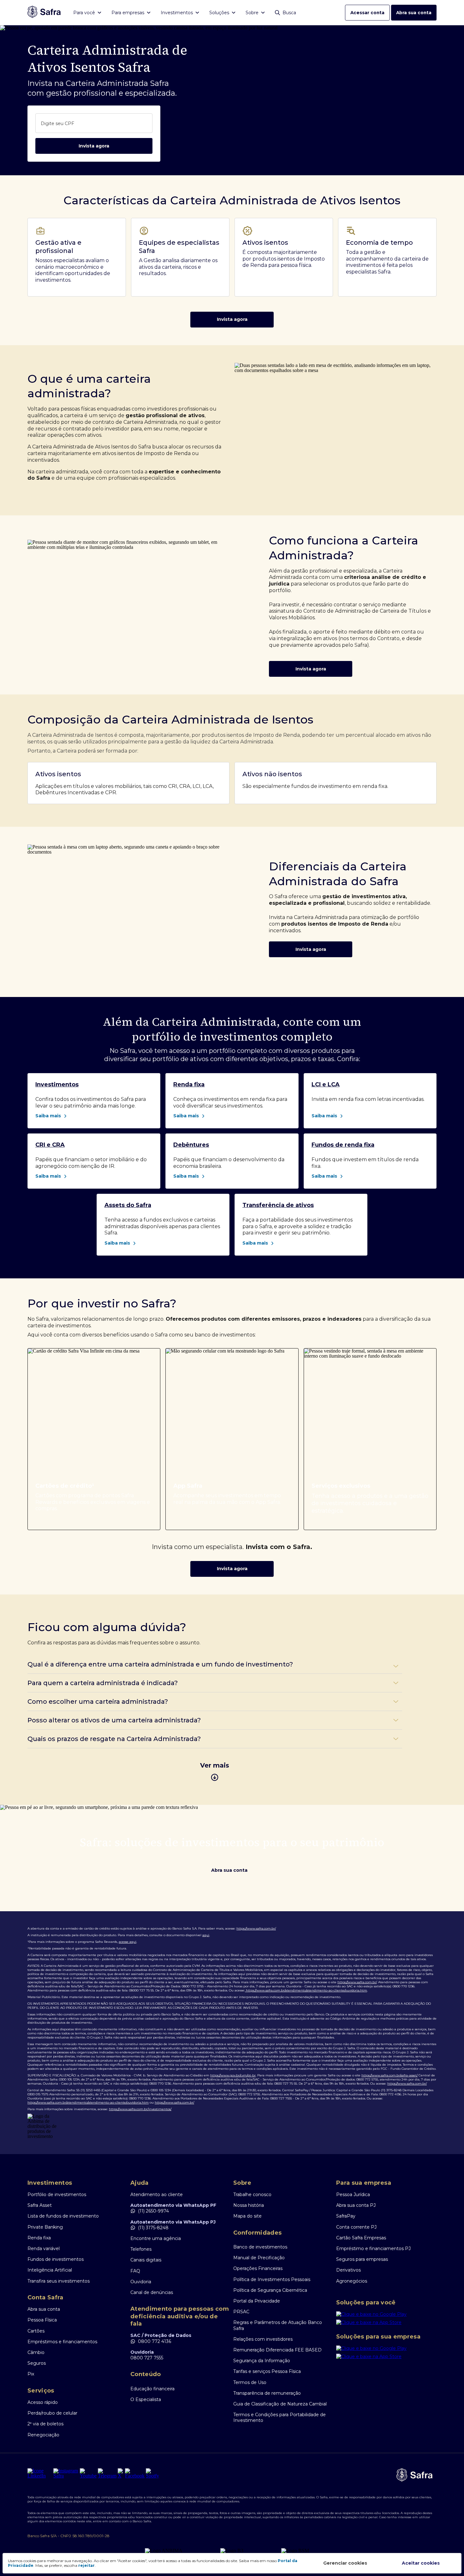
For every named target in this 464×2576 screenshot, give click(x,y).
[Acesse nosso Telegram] (107, 2473)
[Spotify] (152, 2473)
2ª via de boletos (45, 2424)
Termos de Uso (250, 2382)
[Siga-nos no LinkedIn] (40, 2473)
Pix (31, 2374)
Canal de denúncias (152, 2292)
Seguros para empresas (362, 2259)
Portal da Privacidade (257, 2301)
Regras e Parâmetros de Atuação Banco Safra (278, 2325)
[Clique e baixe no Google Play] (386, 2315)
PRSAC (241, 2312)
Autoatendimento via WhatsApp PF (173, 2205)
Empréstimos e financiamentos (62, 2342)
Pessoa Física (42, 2320)
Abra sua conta (414, 13)
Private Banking (45, 2227)
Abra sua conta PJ (356, 2205)
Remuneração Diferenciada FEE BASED (277, 2350)
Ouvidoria (141, 2282)
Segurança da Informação (262, 2361)
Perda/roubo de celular (52, 2413)
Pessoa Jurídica (353, 2195)
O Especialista (146, 2399)
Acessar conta (367, 13)
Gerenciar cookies (345, 2563)
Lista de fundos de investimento (63, 2216)
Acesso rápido (43, 2402)
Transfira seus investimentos (59, 2281)
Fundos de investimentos (56, 2259)
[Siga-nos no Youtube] (88, 2473)
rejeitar (86, 2565)
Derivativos (348, 2270)
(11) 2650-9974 (153, 2211)
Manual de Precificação (259, 2258)
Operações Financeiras (258, 2268)
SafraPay (346, 2216)
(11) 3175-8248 (153, 2228)
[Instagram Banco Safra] (66, 2473)
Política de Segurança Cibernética (270, 2290)
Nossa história (249, 2205)
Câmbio (36, 2352)
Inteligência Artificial (50, 2270)
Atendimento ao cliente (157, 2195)
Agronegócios (352, 2281)
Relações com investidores (263, 2339)
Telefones (141, 2249)
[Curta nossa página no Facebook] (135, 2473)
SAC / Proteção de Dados (161, 2335)
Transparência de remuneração (267, 2393)
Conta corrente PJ (356, 2227)
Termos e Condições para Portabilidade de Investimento (280, 2417)
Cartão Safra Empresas (361, 2238)
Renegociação (43, 2435)
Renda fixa (39, 2238)
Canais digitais (146, 2260)
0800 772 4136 (155, 2341)
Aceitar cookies (421, 2563)
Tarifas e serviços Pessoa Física (267, 2371)
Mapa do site (247, 2216)
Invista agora (94, 146)
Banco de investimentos (260, 2247)
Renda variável (44, 2249)
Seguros (37, 2363)
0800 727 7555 (147, 2358)
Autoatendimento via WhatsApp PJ (173, 2222)
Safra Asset (40, 2205)
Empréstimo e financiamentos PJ (373, 2249)
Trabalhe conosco (252, 2195)
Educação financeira (152, 2389)
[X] (121, 2473)
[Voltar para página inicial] (44, 12)
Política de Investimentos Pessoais (272, 2279)
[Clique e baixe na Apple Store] (386, 2324)
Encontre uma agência (156, 2238)
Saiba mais (48, 1116)
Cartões (36, 2331)
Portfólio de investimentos (57, 2195)
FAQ (135, 2271)
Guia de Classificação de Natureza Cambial (280, 2404)
